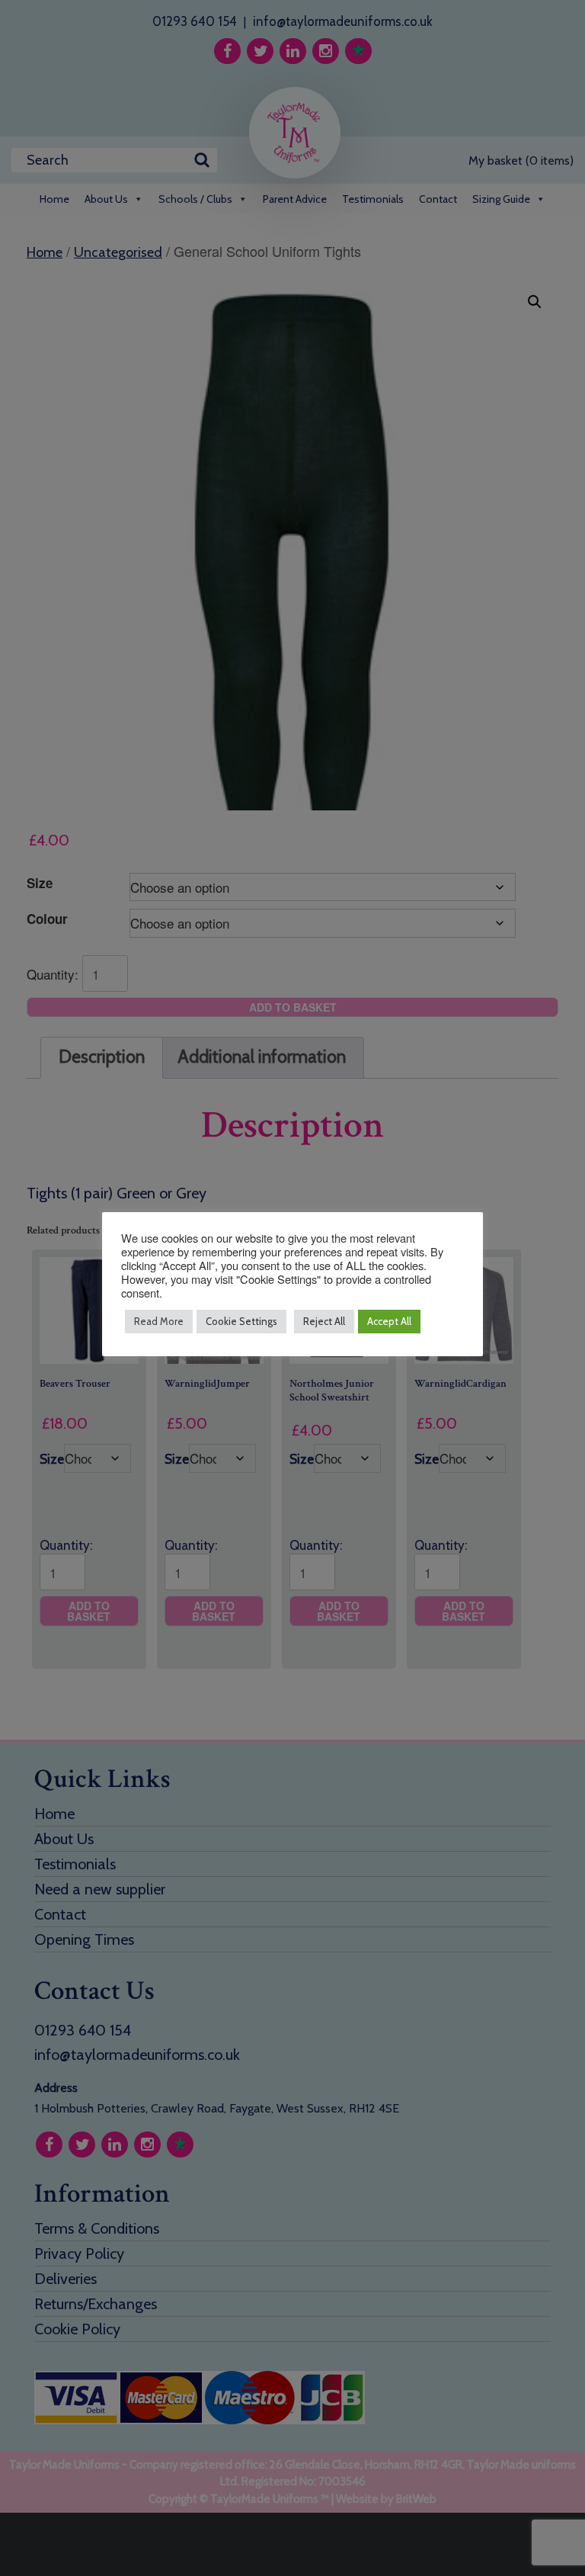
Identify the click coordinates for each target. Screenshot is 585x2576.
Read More (159, 1321)
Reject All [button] (324, 1321)
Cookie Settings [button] (241, 1321)
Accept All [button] (389, 1321)
